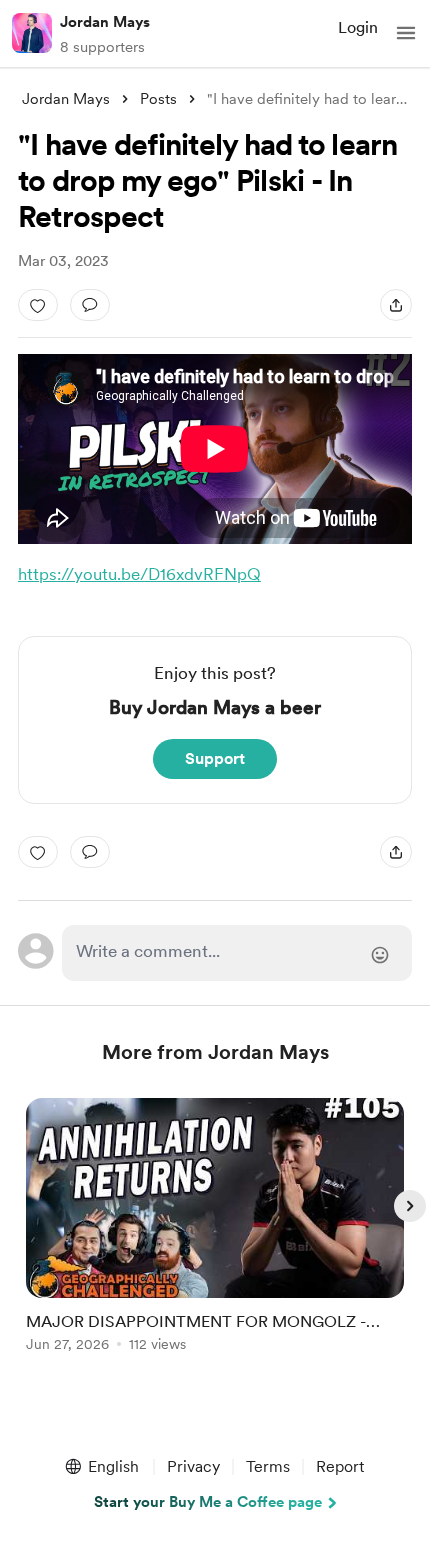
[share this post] (396, 305)
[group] (215, 1236)
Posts (158, 99)
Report (340, 1466)
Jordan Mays (105, 22)
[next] (410, 1206)
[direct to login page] (237, 953)
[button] (406, 33)
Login (358, 27)
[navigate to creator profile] (32, 33)
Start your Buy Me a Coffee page (208, 1502)
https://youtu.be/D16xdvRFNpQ (139, 574)
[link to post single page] (215, 1228)
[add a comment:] (90, 305)
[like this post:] (38, 305)
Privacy (193, 1466)
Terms (268, 1466)
